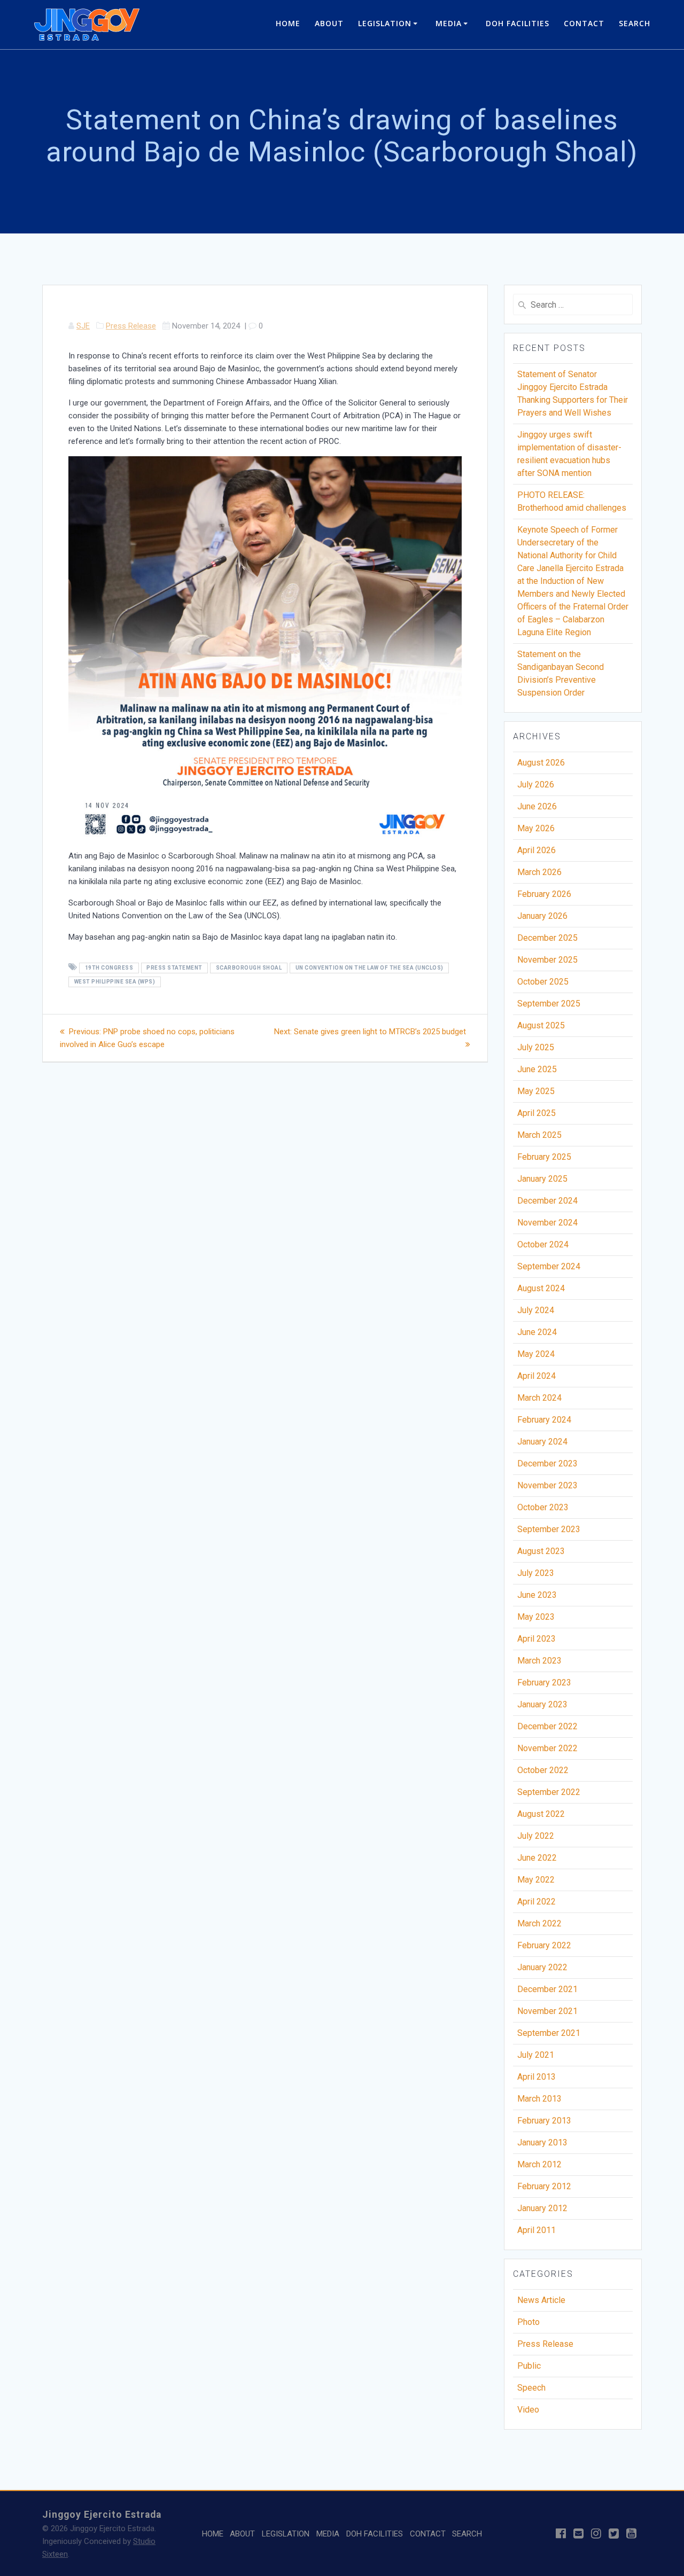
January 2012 (542, 2208)
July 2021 (536, 2055)
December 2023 (547, 1463)
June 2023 (537, 1595)
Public (529, 2366)
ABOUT (329, 23)
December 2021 (547, 1989)
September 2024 (549, 1266)
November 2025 (547, 960)
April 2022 (537, 1902)
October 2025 (543, 982)
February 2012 (544, 2186)
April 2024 (537, 1376)
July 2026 (536, 784)
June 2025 (537, 1069)
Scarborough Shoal (249, 968)
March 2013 (539, 2099)
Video (528, 2410)
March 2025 (539, 1135)
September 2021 (549, 2033)
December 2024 (547, 1201)
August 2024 (541, 1288)
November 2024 (547, 1223)
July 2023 (536, 1573)
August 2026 (541, 763)
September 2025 (549, 1004)
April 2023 (537, 1639)
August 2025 (541, 1025)
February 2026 (544, 894)
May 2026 (536, 828)
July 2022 (536, 1836)
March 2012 (539, 2164)
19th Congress (109, 968)
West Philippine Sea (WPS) (115, 982)
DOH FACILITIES (518, 23)
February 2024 (544, 1420)
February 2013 (544, 2121)
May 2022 (536, 1880)
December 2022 (547, 1726)
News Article (541, 2300)
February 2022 (544, 1945)
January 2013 (542, 2142)
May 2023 (536, 1617)
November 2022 (547, 1748)
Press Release (131, 326)
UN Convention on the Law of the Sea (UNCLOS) (370, 968)
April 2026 (537, 850)
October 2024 (543, 1244)
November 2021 (547, 2011)
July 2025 (536, 1047)
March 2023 (539, 1661)
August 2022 (541, 1814)
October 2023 (543, 1507)
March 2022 (539, 1923)
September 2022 (549, 1792)
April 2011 (537, 2230)
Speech (531, 2388)
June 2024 (537, 1332)
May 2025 (536, 1091)
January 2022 (542, 1967)
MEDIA (449, 23)
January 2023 (542, 1704)
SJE (83, 326)
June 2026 (537, 806)
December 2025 (547, 938)
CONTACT (584, 23)
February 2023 (544, 1683)
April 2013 (537, 2077)
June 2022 (537, 1858)
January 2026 (542, 916)
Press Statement (174, 968)
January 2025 (542, 1179)
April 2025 (537, 1113)
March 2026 (539, 872)
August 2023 (541, 1551)
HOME (288, 23)
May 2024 (536, 1354)
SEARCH (635, 23)
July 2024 (536, 1310)
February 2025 (544, 1157)
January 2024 (542, 1442)
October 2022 (543, 1770)
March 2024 (539, 1398)
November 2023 (547, 1485)
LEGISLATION (385, 23)
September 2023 (549, 1529)
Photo (528, 2322)
